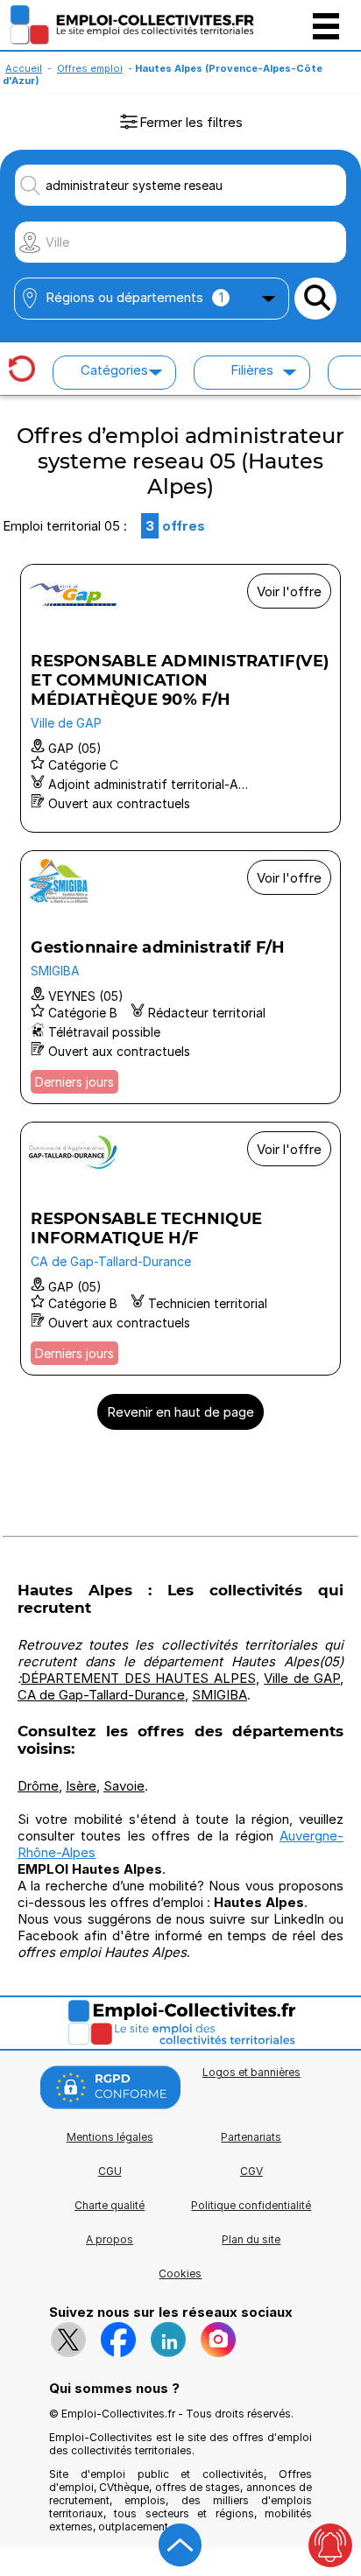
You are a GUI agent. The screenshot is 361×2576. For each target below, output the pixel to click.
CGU (110, 2171)
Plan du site (251, 2239)
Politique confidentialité (251, 2205)
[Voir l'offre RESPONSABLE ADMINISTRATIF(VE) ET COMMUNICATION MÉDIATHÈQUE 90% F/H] (180, 698)
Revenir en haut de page (180, 1412)
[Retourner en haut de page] (180, 2545)
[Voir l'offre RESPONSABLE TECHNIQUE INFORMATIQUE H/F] (180, 1249)
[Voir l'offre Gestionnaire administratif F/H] (180, 977)
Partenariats (251, 2137)
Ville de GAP (302, 1678)
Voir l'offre (289, 591)
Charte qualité (110, 2205)
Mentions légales (110, 2137)
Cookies (180, 2273)
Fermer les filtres (191, 122)
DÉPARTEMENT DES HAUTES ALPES (138, 1678)
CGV (251, 2171)
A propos (110, 2239)
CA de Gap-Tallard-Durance (101, 1695)
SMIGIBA (219, 1695)
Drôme (38, 1786)
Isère (81, 1786)
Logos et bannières (251, 2072)
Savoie (124, 1786)
